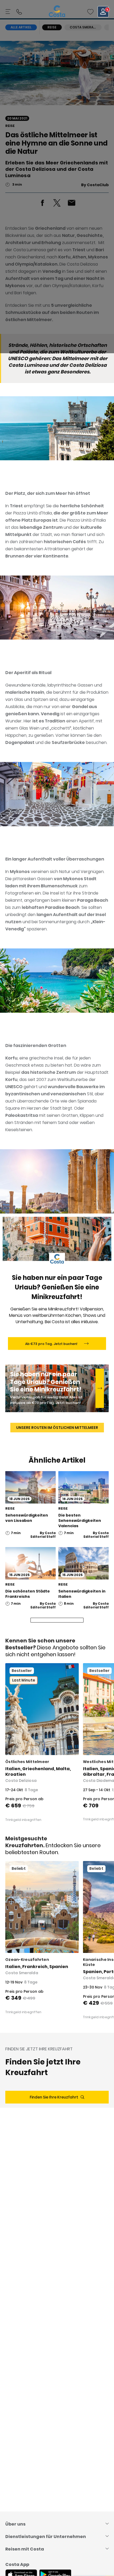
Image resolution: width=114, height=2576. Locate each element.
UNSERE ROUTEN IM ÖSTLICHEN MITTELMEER (57, 1428)
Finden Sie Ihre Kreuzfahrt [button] (54, 2097)
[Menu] (8, 12)
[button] (90, 12)
